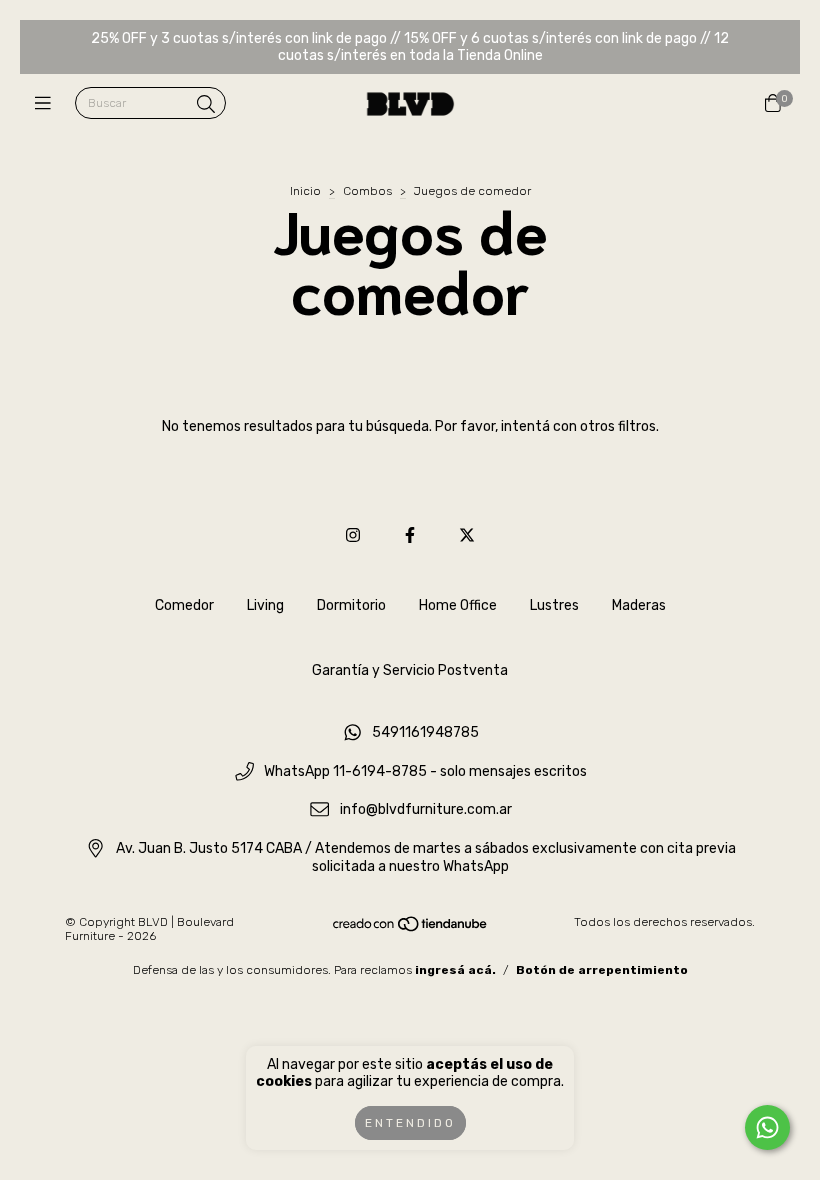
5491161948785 (425, 732)
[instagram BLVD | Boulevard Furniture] (353, 535)
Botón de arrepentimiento (602, 970)
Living (265, 605)
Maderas (639, 605)
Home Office (458, 605)
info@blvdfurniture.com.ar (426, 810)
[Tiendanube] (411, 928)
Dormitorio (351, 605)
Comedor (184, 605)
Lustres (554, 605)
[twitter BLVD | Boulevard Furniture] (467, 535)
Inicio (305, 191)
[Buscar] (206, 105)
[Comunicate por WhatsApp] (767, 1127)
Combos (367, 191)
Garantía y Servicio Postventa (410, 670)
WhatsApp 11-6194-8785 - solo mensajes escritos (425, 771)
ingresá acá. (455, 970)
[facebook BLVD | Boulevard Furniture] (410, 535)
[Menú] (47, 104)
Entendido (410, 1123)
